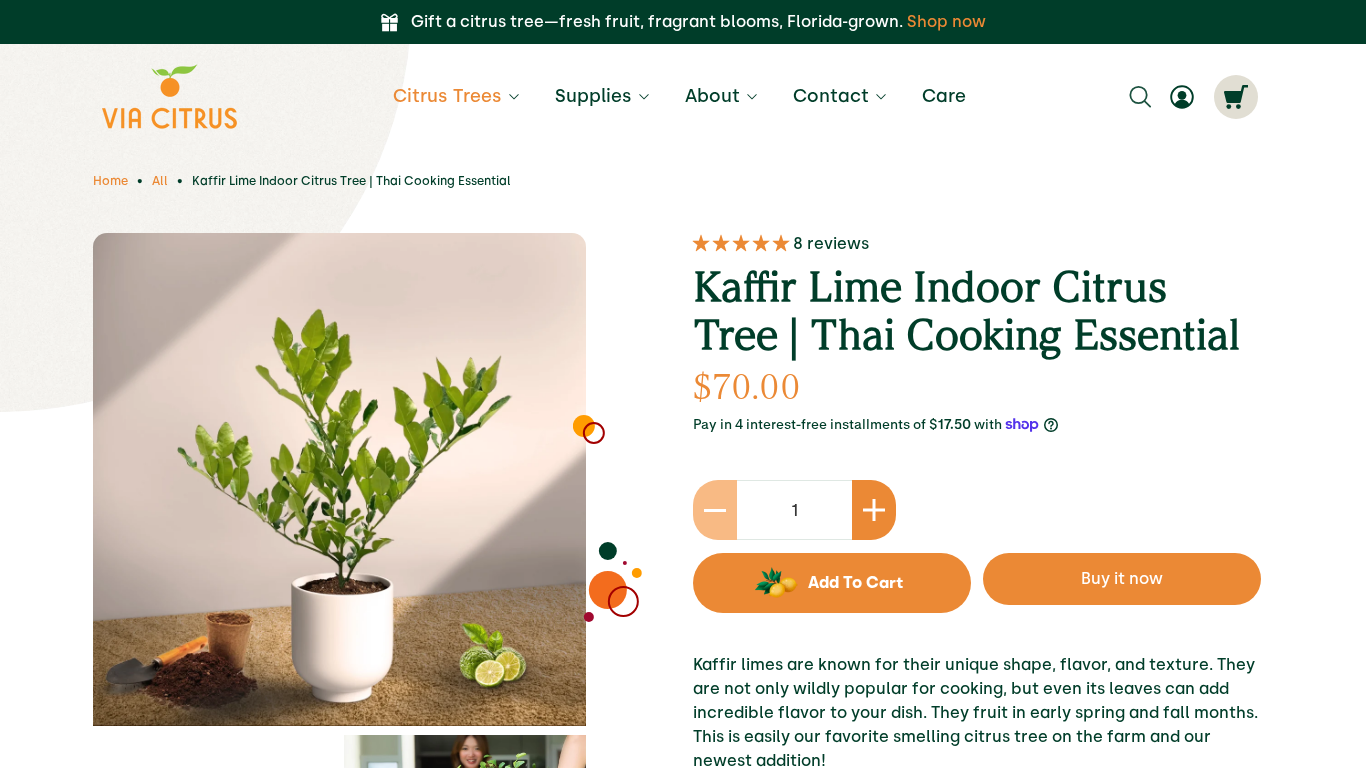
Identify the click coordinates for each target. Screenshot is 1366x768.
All (160, 181)
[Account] (1182, 97)
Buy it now (1122, 578)
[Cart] (1236, 97)
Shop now (946, 21)
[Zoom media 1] (339, 479)
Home (110, 181)
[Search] (1140, 97)
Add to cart (855, 582)
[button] (743, 243)
